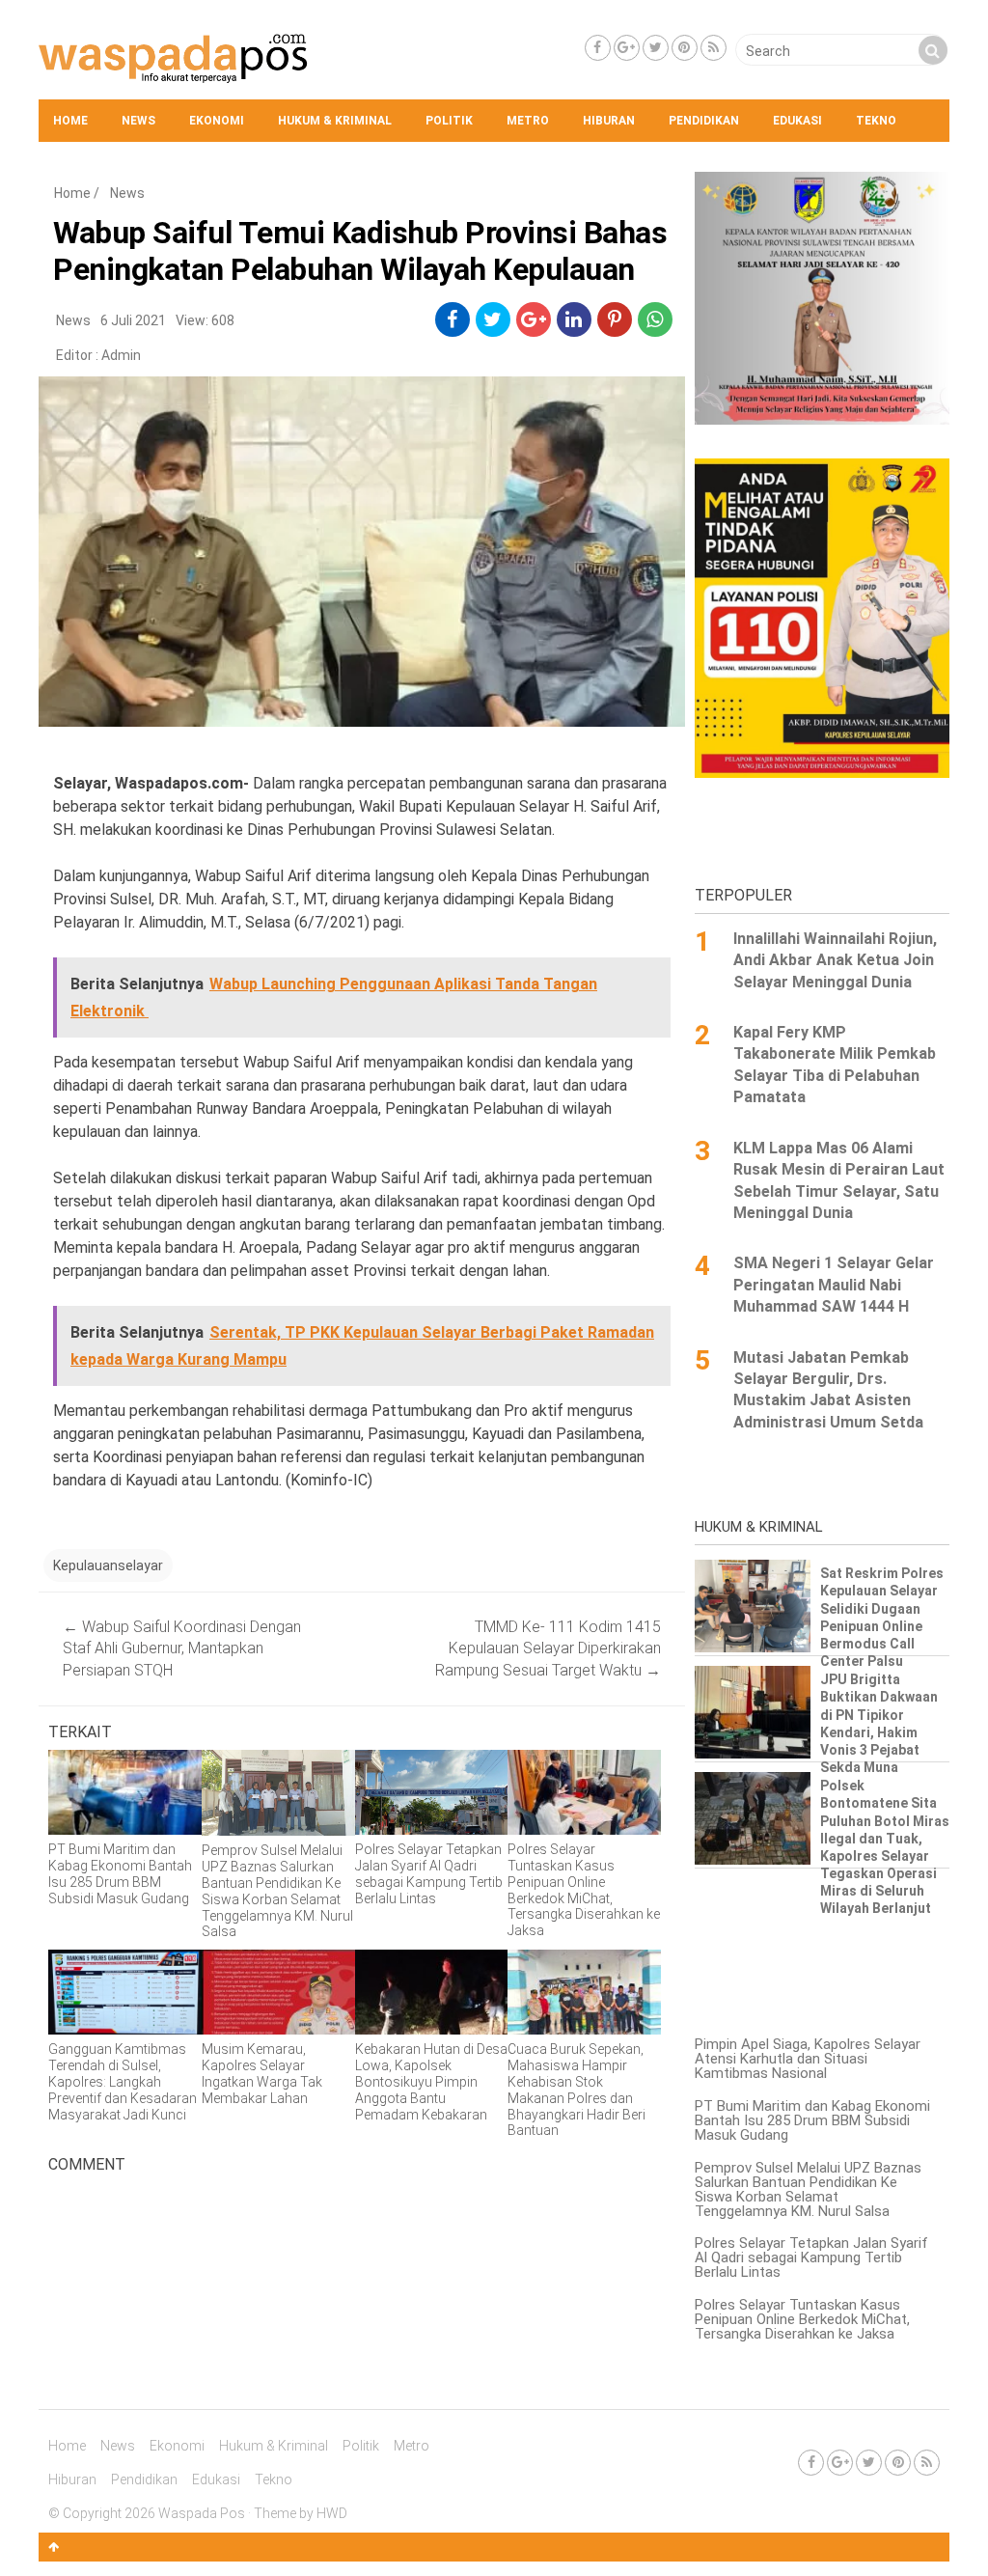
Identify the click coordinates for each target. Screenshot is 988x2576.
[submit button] (933, 50)
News (138, 121)
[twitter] (493, 319)
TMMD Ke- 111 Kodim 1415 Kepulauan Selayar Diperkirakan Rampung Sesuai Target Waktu (548, 1648)
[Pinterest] (685, 48)
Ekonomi (217, 121)
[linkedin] (574, 319)
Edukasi (797, 121)
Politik (449, 121)
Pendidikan (704, 121)
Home (70, 121)
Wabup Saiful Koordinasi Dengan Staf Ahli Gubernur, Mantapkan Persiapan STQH (182, 1648)
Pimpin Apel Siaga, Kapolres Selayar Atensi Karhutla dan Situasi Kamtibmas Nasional (808, 2059)
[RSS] (714, 48)
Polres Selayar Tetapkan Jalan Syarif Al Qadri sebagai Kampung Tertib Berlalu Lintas (811, 2257)
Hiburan (609, 121)
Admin (121, 355)
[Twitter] (656, 48)
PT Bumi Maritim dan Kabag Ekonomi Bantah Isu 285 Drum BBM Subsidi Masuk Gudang (812, 2120)
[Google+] (627, 48)
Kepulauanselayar (108, 1565)
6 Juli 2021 (133, 320)
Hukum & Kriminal (335, 121)
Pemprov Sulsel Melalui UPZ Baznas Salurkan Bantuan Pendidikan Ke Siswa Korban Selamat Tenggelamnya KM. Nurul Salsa (808, 2189)
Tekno (876, 121)
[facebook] (452, 319)
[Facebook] (598, 48)
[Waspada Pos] (174, 78)
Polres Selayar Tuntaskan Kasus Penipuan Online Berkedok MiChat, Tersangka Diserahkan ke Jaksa (802, 2319)
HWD (332, 2513)
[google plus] (534, 319)
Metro (528, 121)
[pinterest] (615, 319)
